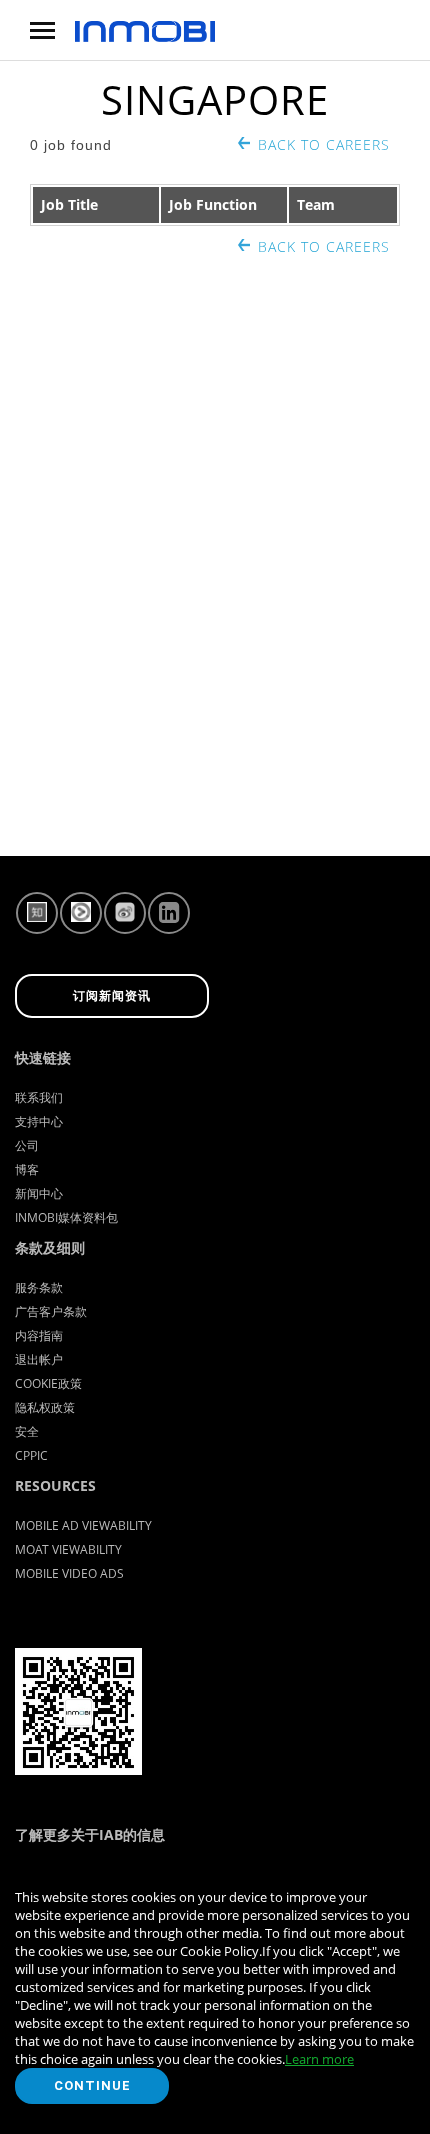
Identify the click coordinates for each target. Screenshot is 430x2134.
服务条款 (39, 1287)
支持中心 (39, 1121)
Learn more (319, 2059)
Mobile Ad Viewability (83, 1525)
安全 (27, 1431)
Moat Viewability (68, 1549)
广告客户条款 (51, 1311)
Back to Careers (324, 144)
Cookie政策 (48, 1383)
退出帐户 (39, 1359)
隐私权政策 (45, 1407)
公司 (27, 1145)
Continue (92, 2085)
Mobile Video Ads (69, 1573)
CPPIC (31, 1455)
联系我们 (39, 1097)
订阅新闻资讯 (112, 996)
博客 (27, 1169)
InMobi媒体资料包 (66, 1217)
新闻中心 (39, 1193)
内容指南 (39, 1335)
